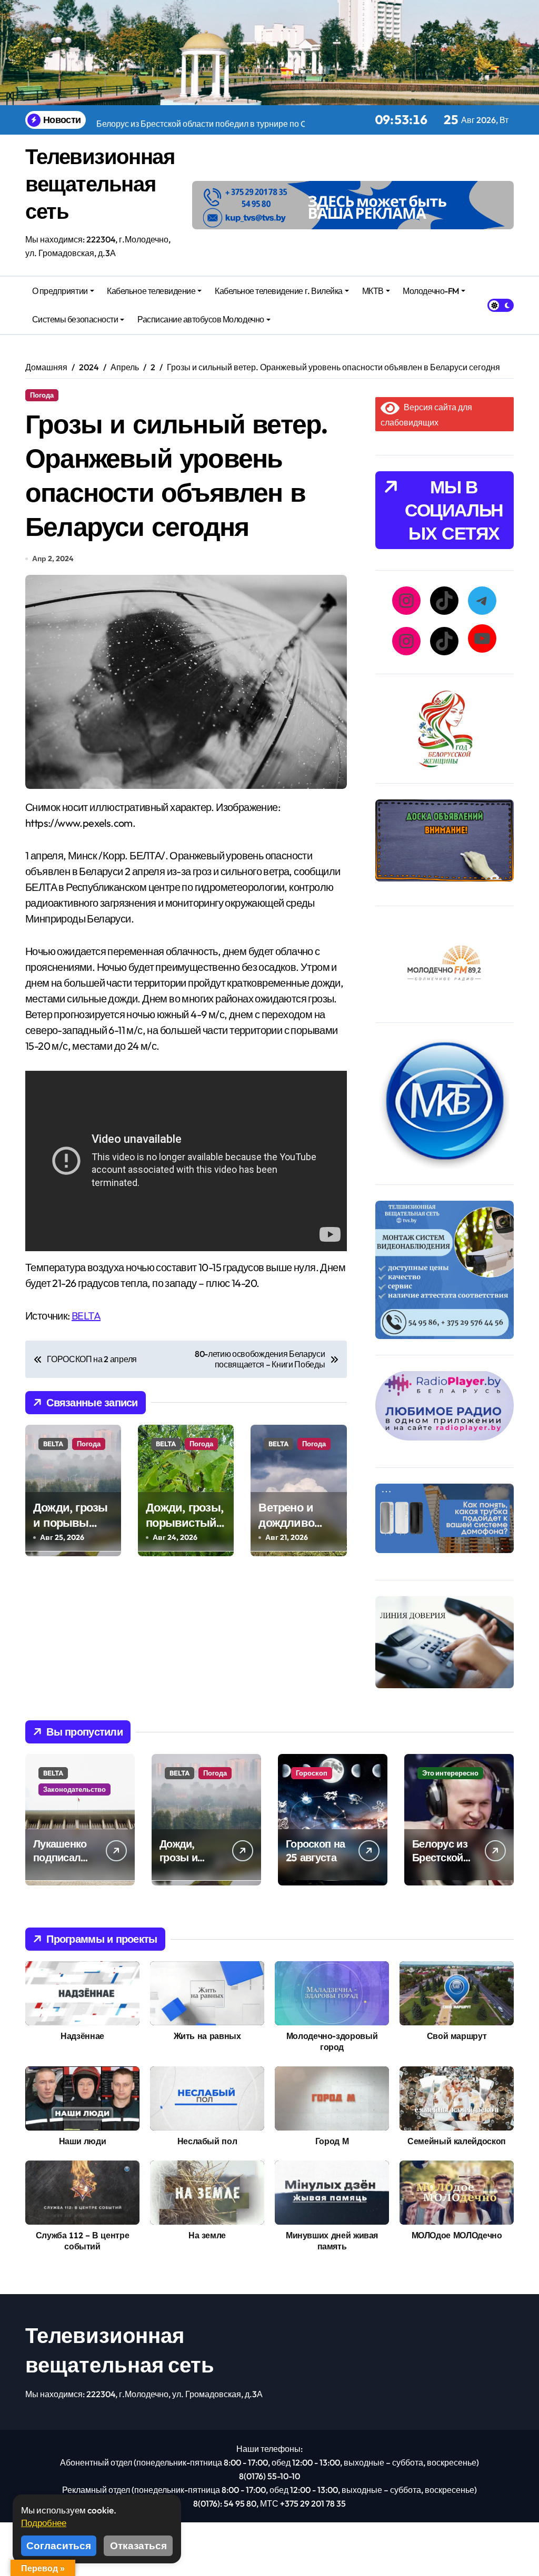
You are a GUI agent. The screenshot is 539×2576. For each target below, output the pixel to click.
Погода (42, 395)
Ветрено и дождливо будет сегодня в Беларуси (297, 1530)
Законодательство (74, 1789)
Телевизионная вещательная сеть (100, 184)
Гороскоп (312, 1773)
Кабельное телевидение (151, 291)
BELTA (86, 1316)
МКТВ (373, 291)
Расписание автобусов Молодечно (201, 319)
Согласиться (59, 2545)
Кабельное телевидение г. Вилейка (279, 291)
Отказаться (138, 2545)
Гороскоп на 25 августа (315, 1850)
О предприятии (60, 291)
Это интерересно (450, 1773)
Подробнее (44, 2523)
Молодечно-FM (431, 291)
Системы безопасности (75, 319)
